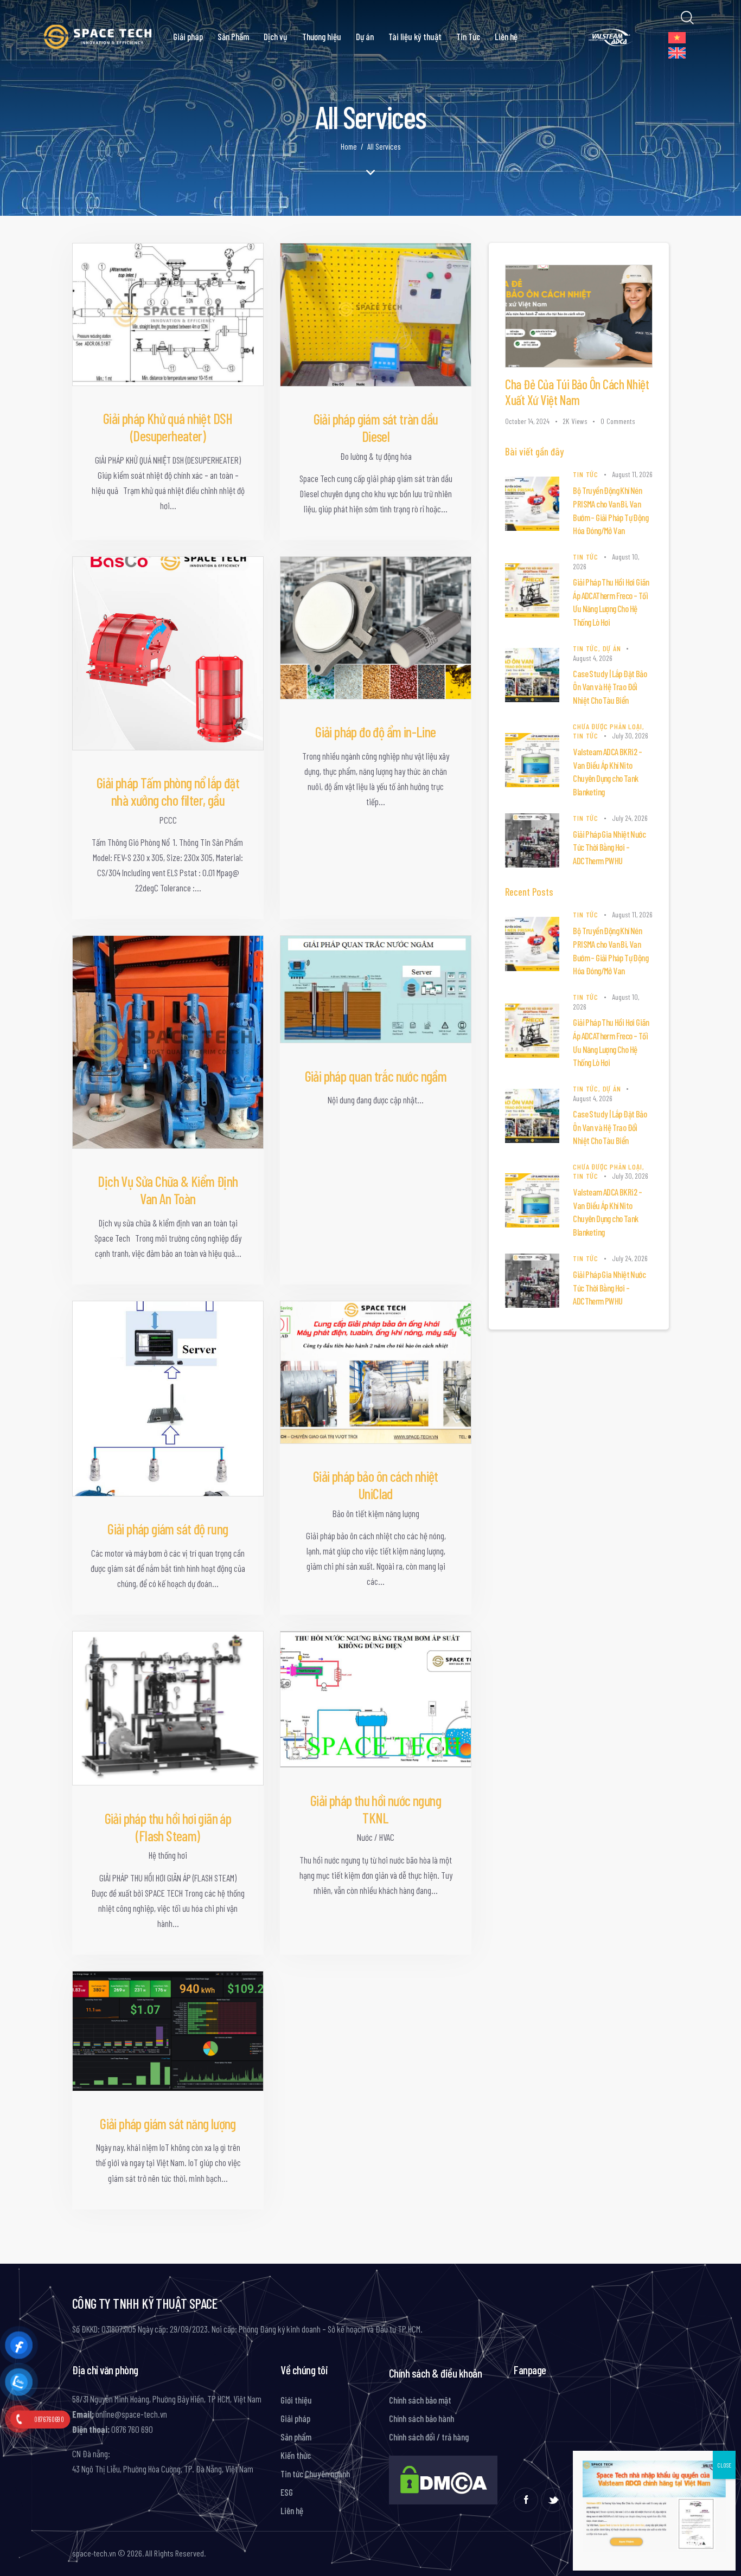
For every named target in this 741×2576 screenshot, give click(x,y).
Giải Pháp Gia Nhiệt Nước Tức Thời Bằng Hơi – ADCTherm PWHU (609, 847)
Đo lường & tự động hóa (376, 456)
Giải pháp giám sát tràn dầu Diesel (376, 428)
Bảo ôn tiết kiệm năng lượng (376, 1513)
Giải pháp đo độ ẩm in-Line (375, 732)
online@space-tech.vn (130, 2414)
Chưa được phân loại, (608, 726)
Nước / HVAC (376, 1837)
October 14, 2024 (527, 421)
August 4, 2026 (593, 658)
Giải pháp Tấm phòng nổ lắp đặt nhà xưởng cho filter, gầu (168, 791)
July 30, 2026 (630, 735)
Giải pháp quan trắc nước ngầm (376, 1076)
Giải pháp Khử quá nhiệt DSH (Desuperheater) (168, 427)
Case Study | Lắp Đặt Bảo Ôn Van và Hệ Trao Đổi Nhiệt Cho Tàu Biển (610, 687)
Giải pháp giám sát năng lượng (168, 2124)
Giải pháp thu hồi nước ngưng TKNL (376, 1809)
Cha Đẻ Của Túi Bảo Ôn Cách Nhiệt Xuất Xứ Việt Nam (577, 392)
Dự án (612, 648)
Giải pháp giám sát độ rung (168, 1529)
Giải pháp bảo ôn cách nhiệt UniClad (376, 1485)
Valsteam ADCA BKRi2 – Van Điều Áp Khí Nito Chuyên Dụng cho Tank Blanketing (607, 772)
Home (349, 146)
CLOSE (724, 2465)
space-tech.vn (94, 2553)
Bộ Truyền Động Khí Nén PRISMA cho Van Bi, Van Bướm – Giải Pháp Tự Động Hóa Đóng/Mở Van (611, 510)
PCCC (168, 820)
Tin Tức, (587, 648)
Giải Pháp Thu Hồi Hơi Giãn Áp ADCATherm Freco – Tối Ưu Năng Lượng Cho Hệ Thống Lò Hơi (611, 602)
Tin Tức (586, 474)
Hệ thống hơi (168, 1855)
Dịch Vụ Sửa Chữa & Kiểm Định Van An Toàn (168, 1190)
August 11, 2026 (632, 474)
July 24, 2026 (630, 818)
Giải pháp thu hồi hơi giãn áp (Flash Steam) (168, 1827)
